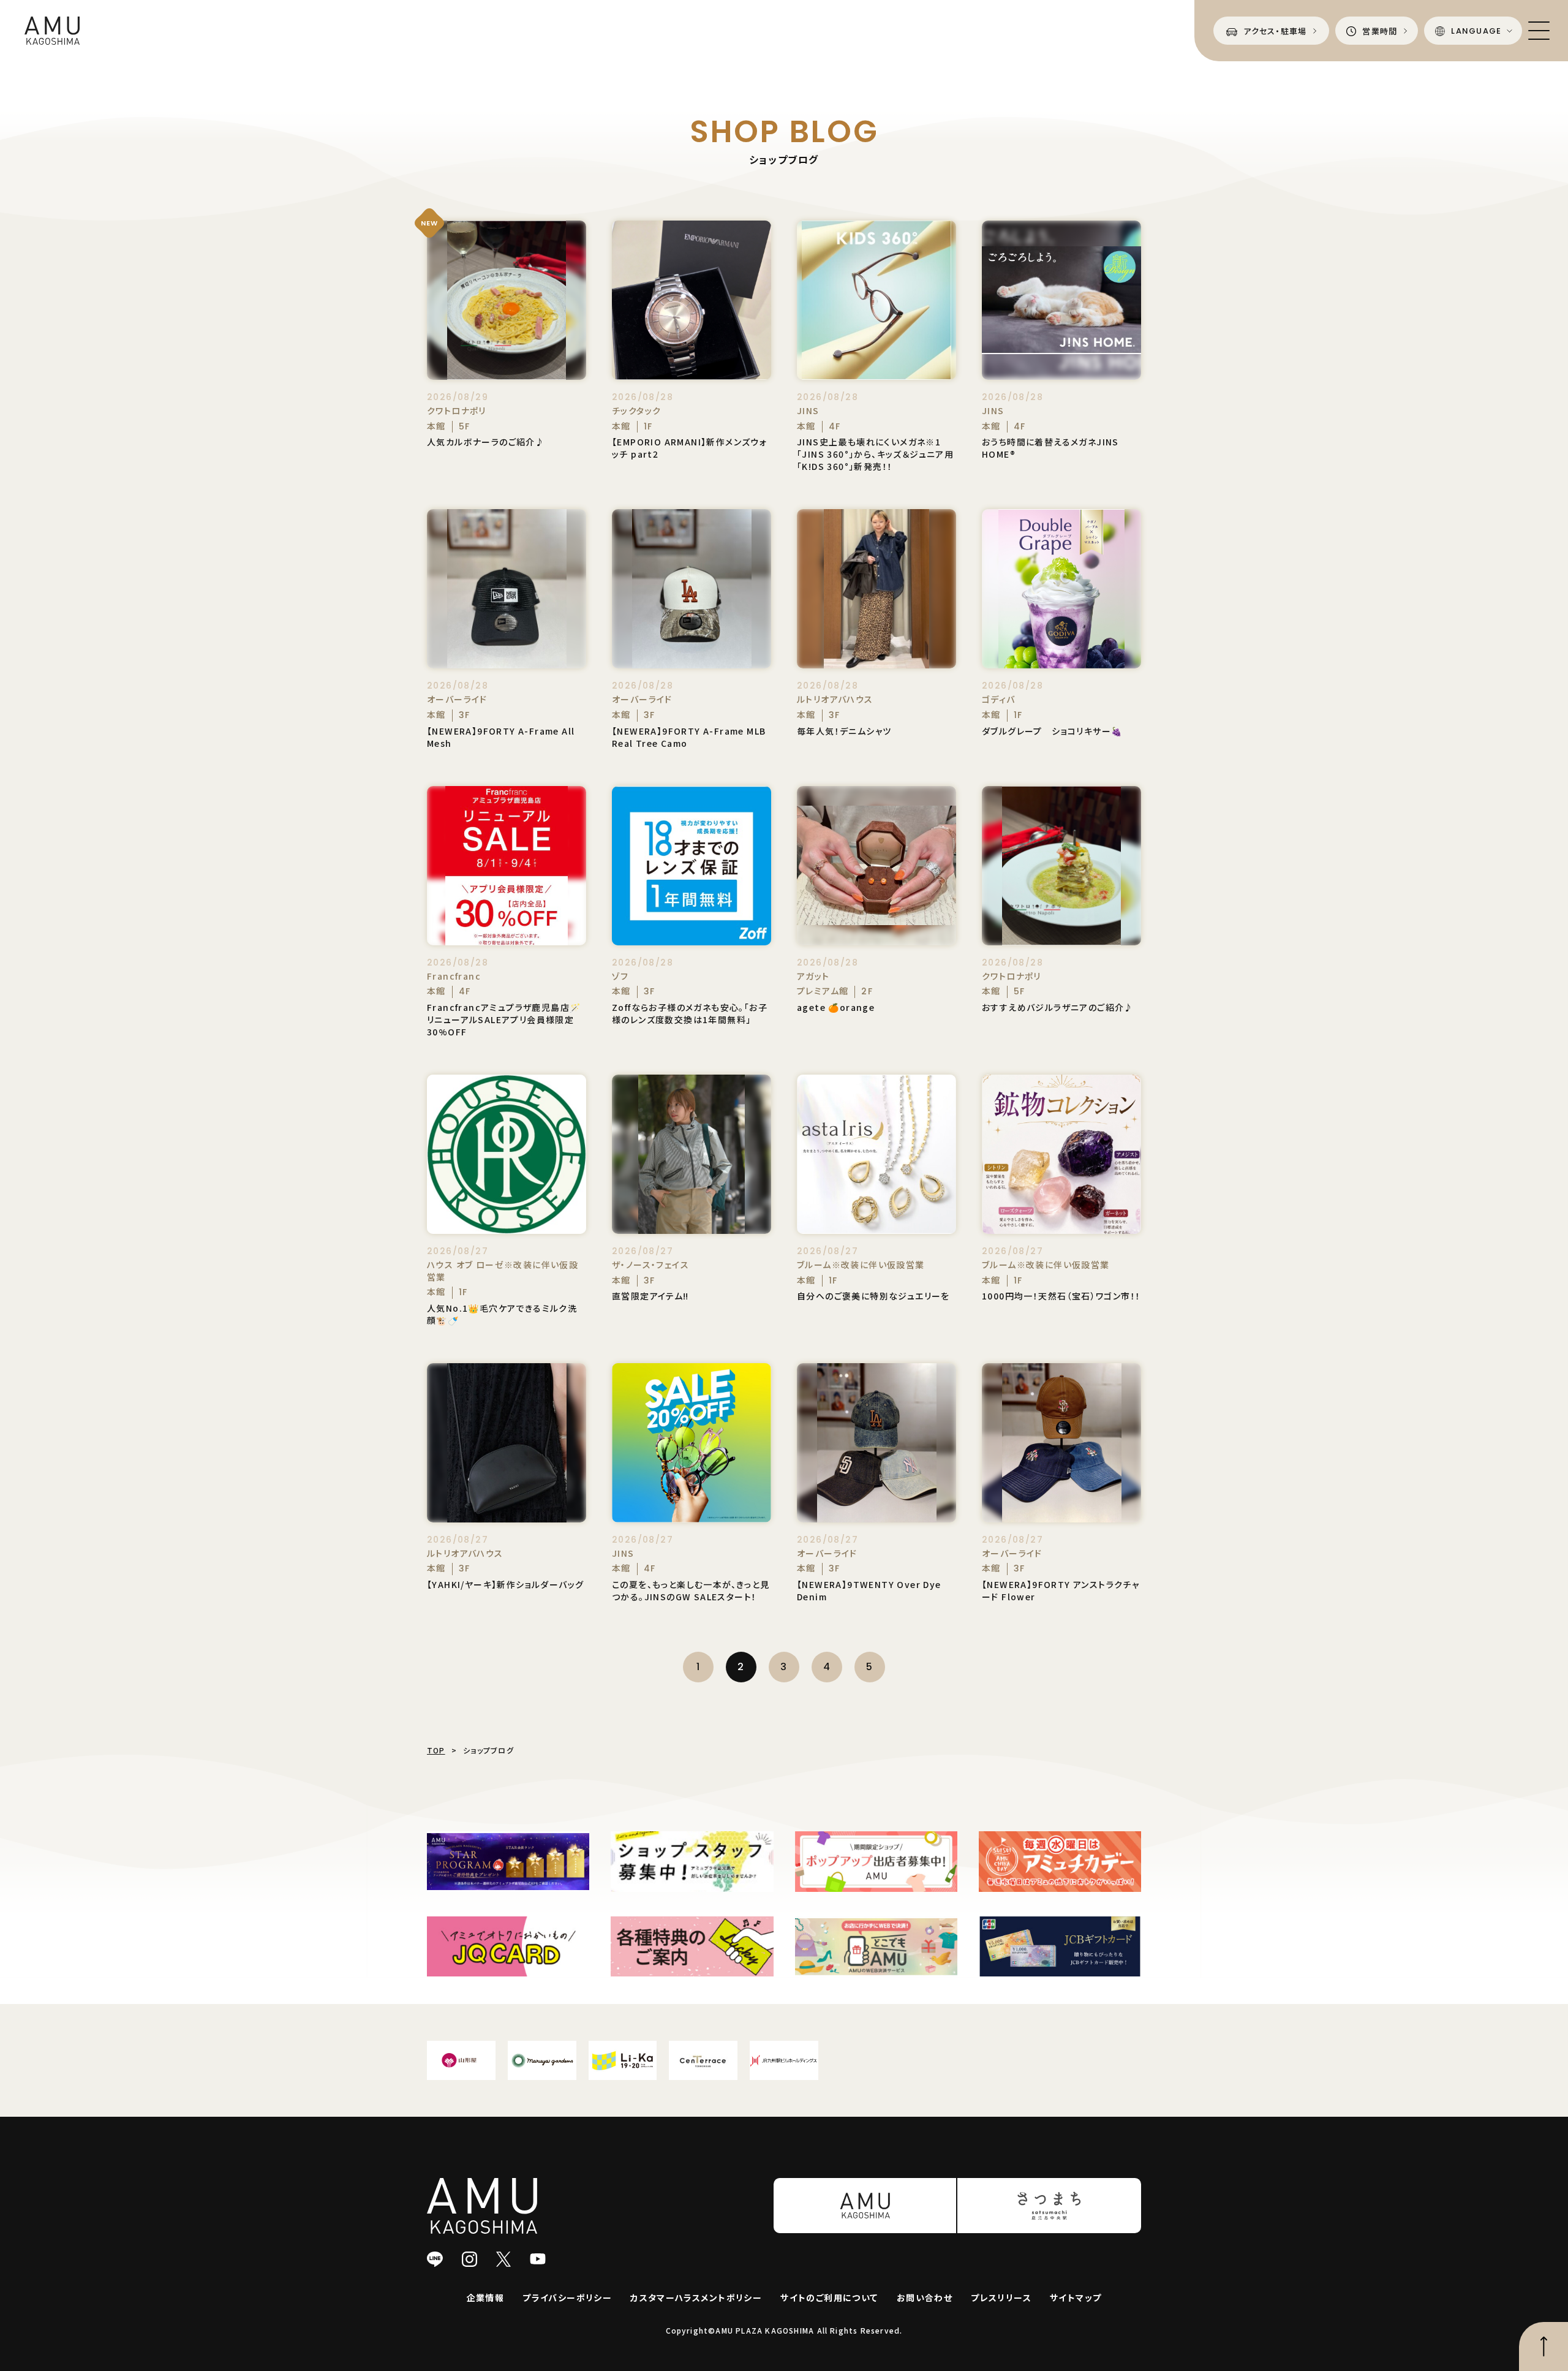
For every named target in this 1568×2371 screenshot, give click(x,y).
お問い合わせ (925, 2297)
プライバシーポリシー (567, 2297)
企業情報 (486, 2297)
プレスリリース (1001, 2297)
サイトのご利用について (829, 2297)
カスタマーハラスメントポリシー (696, 2297)
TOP (436, 1750)
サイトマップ (1076, 2297)
